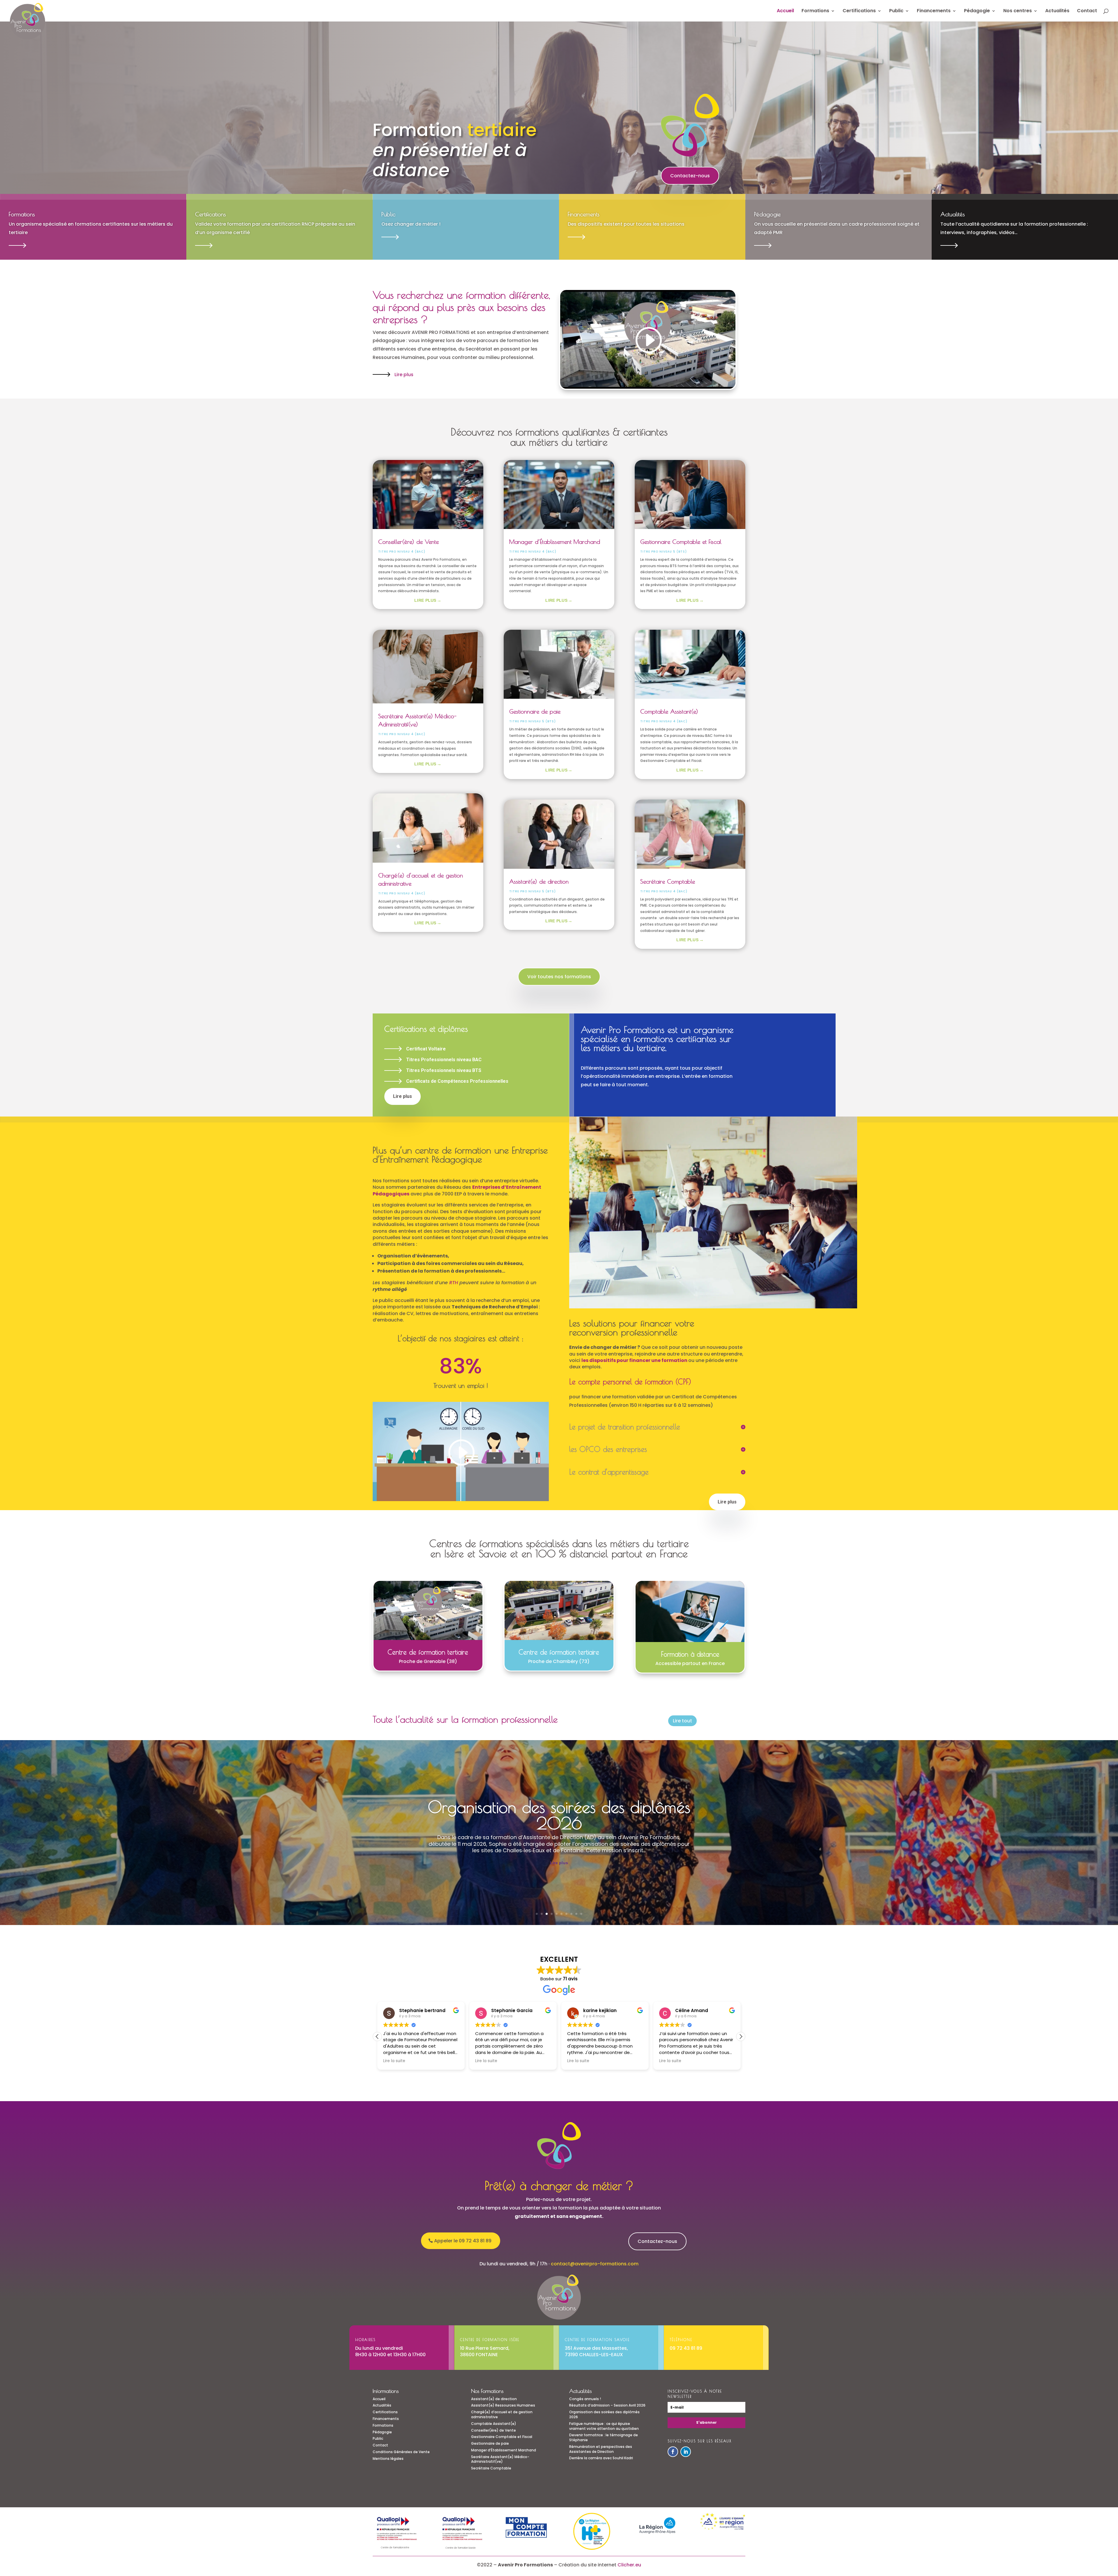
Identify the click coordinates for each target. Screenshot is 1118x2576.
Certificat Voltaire (426, 1049)
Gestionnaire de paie (535, 711)
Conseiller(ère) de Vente (408, 542)
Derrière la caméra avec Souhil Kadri (601, 2458)
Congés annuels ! (585, 2399)
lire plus (425, 600)
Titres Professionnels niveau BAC (444, 1060)
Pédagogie (977, 11)
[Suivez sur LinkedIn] (686, 2452)
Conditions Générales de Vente (401, 2452)
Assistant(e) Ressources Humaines (503, 2405)
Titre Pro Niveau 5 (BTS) (533, 721)
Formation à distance (690, 1654)
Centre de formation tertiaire (428, 1652)
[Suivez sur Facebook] (673, 2452)
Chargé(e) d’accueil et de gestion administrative (502, 2414)
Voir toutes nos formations (559, 977)
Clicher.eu (629, 2565)
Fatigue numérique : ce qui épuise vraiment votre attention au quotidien (604, 2426)
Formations (815, 11)
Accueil (785, 11)
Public (896, 11)
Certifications (859, 11)
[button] (377, 2037)
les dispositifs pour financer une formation (634, 1360)
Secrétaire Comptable (668, 881)
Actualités (1057, 11)
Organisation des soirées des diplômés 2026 (604, 2414)
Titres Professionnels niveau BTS (444, 1070)
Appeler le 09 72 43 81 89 (463, 2241)
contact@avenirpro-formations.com (595, 2264)
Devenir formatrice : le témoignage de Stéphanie (559, 1832)
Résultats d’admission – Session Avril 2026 (607, 2405)
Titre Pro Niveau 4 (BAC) (402, 552)
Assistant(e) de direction (539, 881)
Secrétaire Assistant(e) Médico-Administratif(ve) (500, 2459)
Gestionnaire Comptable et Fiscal (681, 542)
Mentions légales (388, 2459)
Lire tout (682, 1721)
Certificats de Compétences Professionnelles (457, 1081)
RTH (454, 1283)
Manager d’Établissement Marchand (555, 542)
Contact (1087, 11)
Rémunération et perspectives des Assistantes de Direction (601, 2449)
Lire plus (404, 375)
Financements (934, 11)
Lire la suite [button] (394, 2061)
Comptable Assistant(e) (669, 711)
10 (581, 1914)
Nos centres (1018, 11)
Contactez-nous (690, 176)
